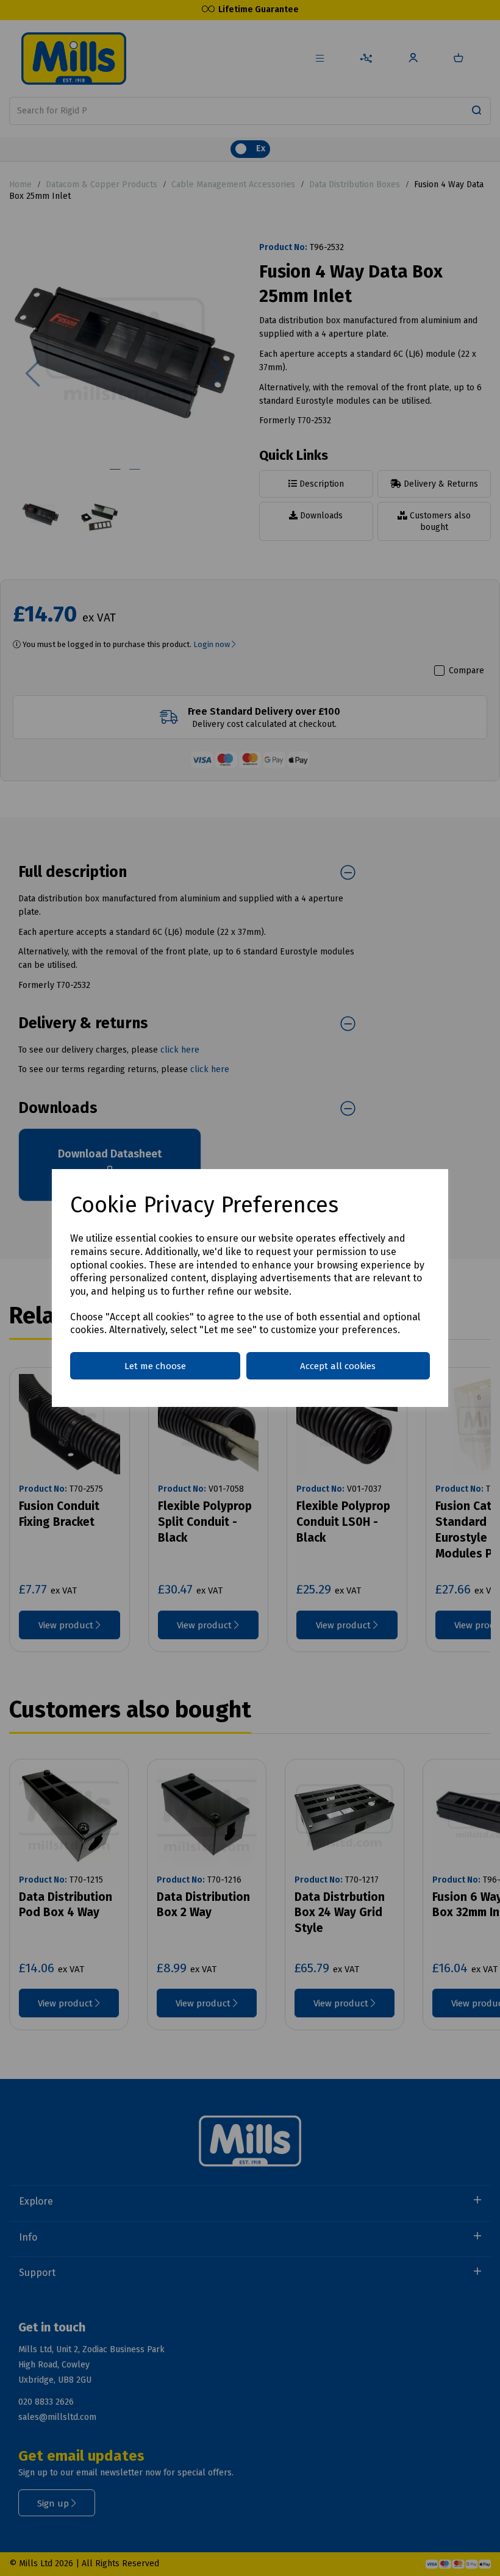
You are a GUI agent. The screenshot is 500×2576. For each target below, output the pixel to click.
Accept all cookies (338, 1366)
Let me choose (155, 1366)
